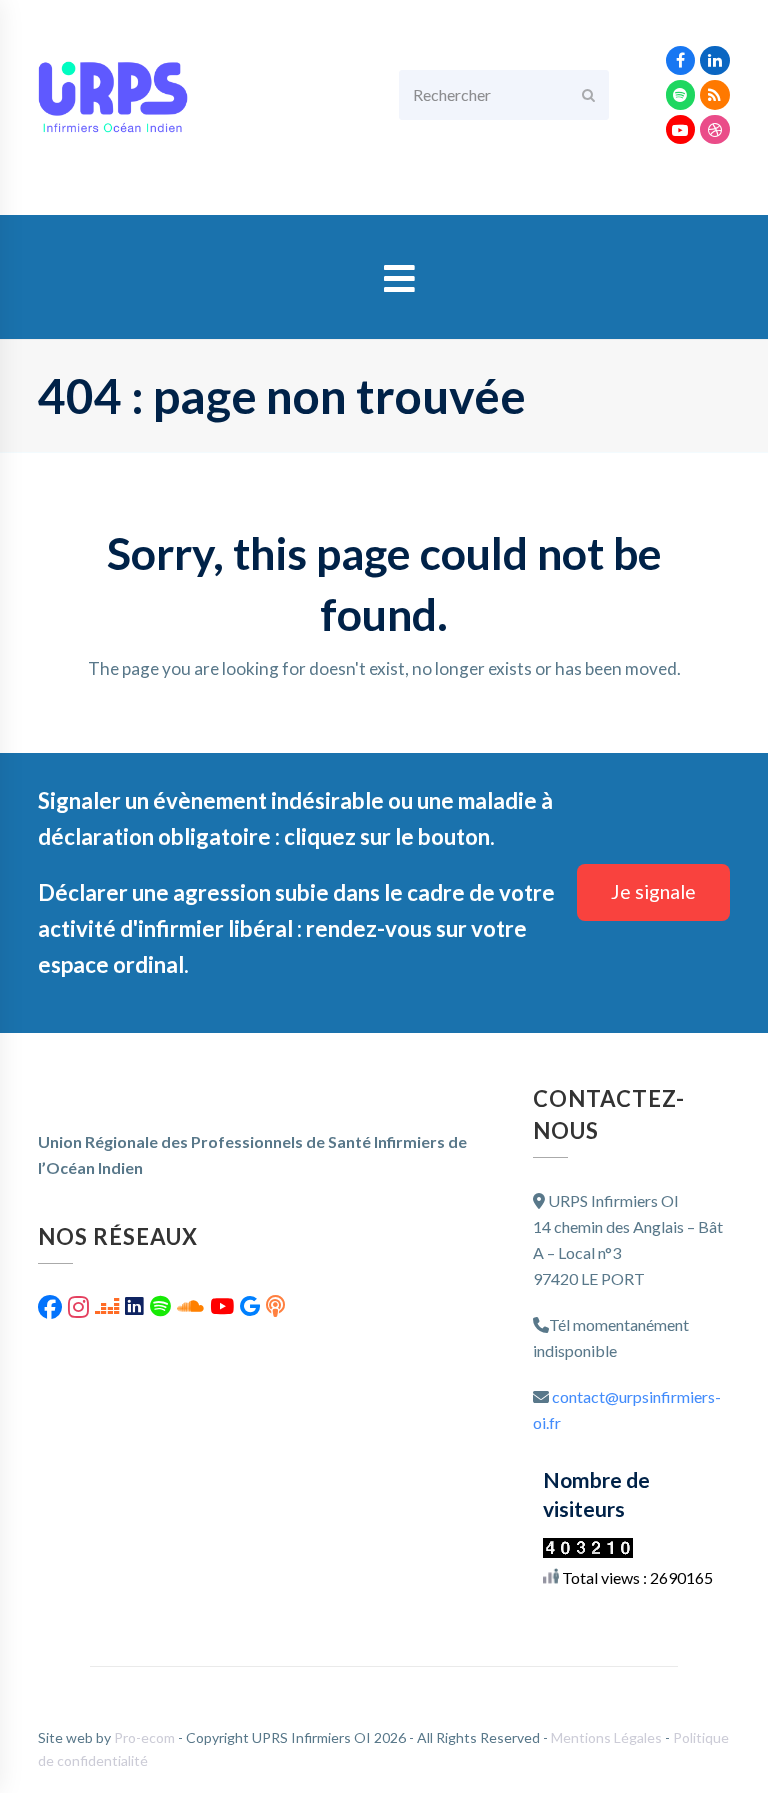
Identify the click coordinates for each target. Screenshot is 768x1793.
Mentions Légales (608, 1737)
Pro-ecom (146, 1737)
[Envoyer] (588, 95)
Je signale (653, 891)
